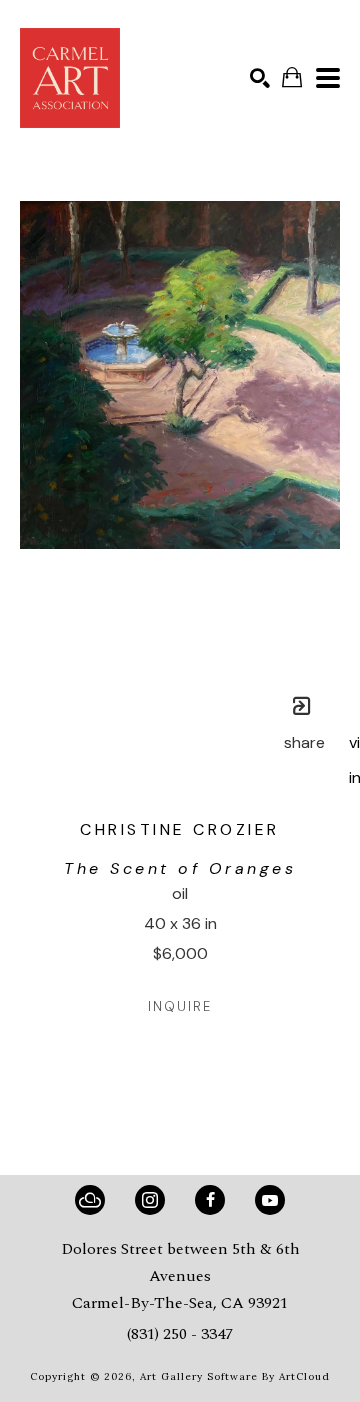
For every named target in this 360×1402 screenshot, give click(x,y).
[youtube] (270, 1200)
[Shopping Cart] (292, 77)
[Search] (260, 78)
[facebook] (210, 1200)
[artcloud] (90, 1200)
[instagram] (150, 1200)
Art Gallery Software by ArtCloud (235, 1376)
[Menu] (328, 78)
